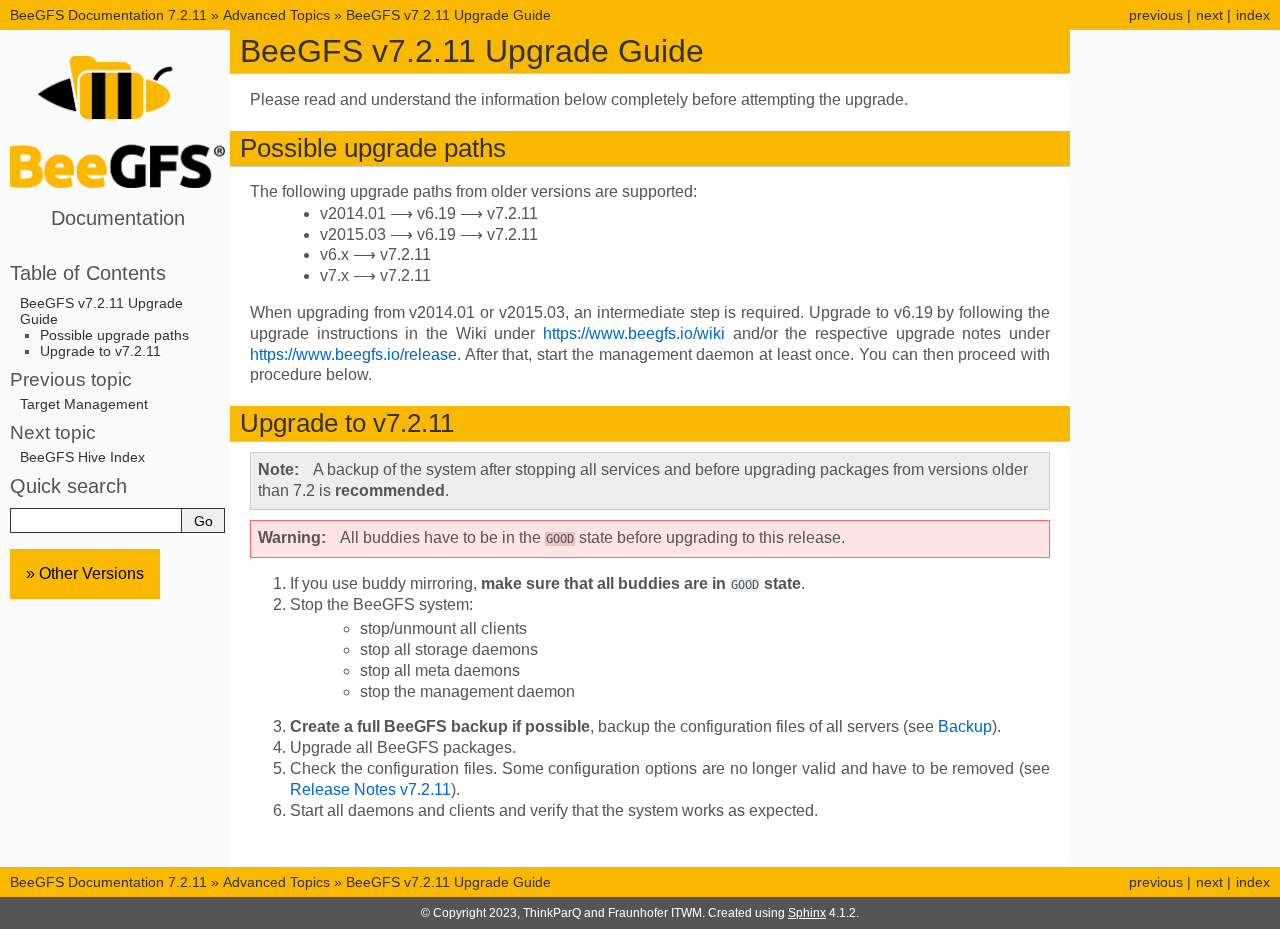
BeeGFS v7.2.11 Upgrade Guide (448, 15)
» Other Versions (85, 573)
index (1253, 15)
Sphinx (807, 913)
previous (1156, 15)
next (1209, 15)
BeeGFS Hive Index (82, 457)
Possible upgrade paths (114, 335)
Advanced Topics (276, 15)
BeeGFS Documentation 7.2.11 (110, 15)
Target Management (84, 404)
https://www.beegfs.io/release (353, 354)
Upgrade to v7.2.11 (100, 351)
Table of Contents (88, 273)
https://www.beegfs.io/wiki (634, 333)
